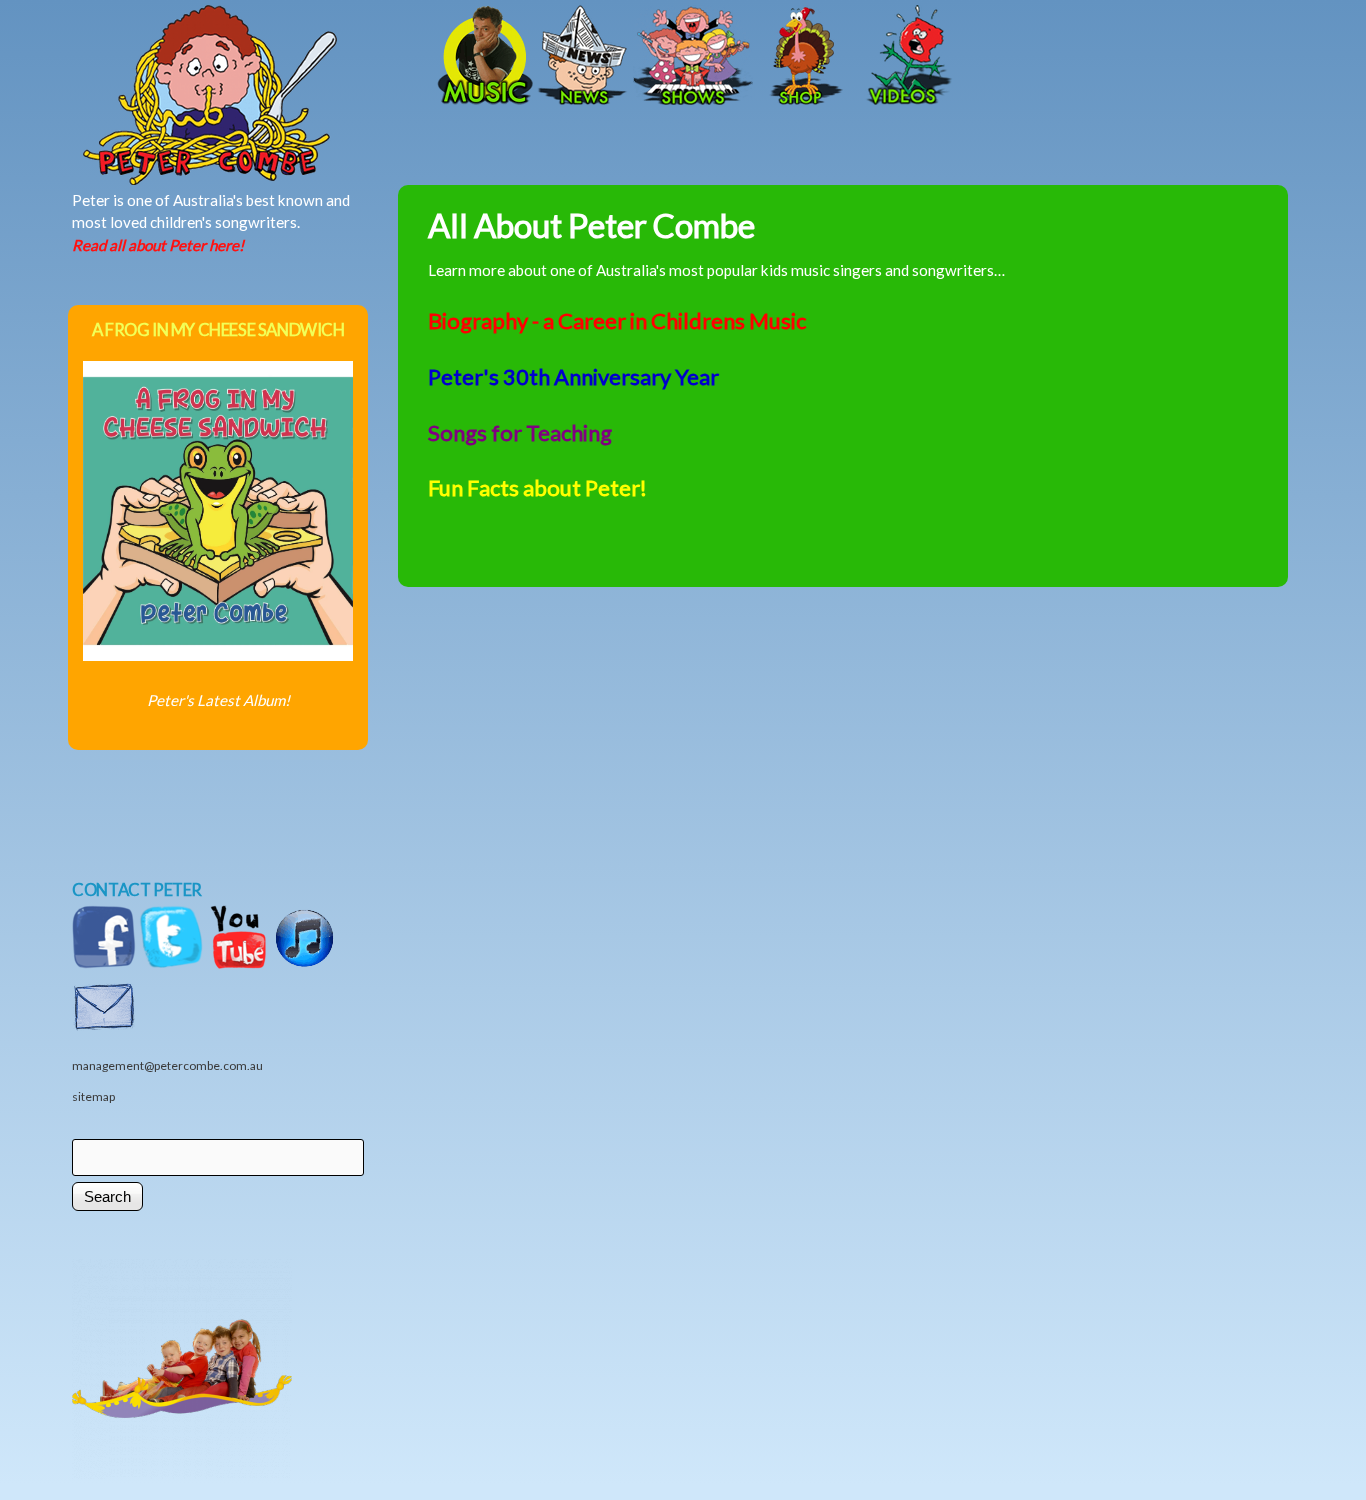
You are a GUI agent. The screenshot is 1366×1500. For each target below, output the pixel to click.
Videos (903, 57)
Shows (693, 57)
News (583, 57)
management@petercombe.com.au (167, 1065)
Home (278, 57)
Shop (803, 57)
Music (483, 57)
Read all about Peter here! (158, 245)
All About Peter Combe (591, 225)
